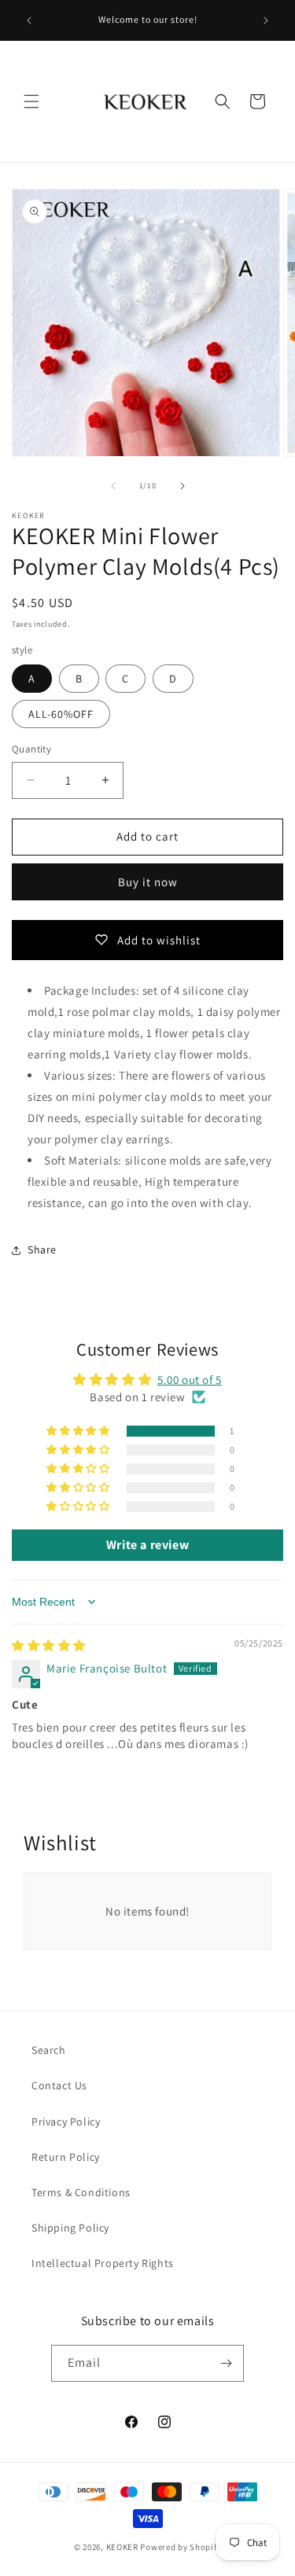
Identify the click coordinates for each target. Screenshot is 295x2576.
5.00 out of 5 (190, 1380)
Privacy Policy (66, 2122)
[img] (49, 1645)
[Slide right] (183, 486)
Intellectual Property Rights (103, 2263)
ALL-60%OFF (61, 714)
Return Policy (66, 2157)
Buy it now (148, 882)
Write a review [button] (147, 1545)
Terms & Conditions (81, 2192)
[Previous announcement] (29, 20)
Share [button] (42, 1249)
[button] (31, 101)
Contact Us (59, 2085)
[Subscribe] (226, 2363)
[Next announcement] (266, 20)
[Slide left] (113, 486)
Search (49, 2050)
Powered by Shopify (181, 2547)
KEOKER (122, 2547)
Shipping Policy (70, 2228)
